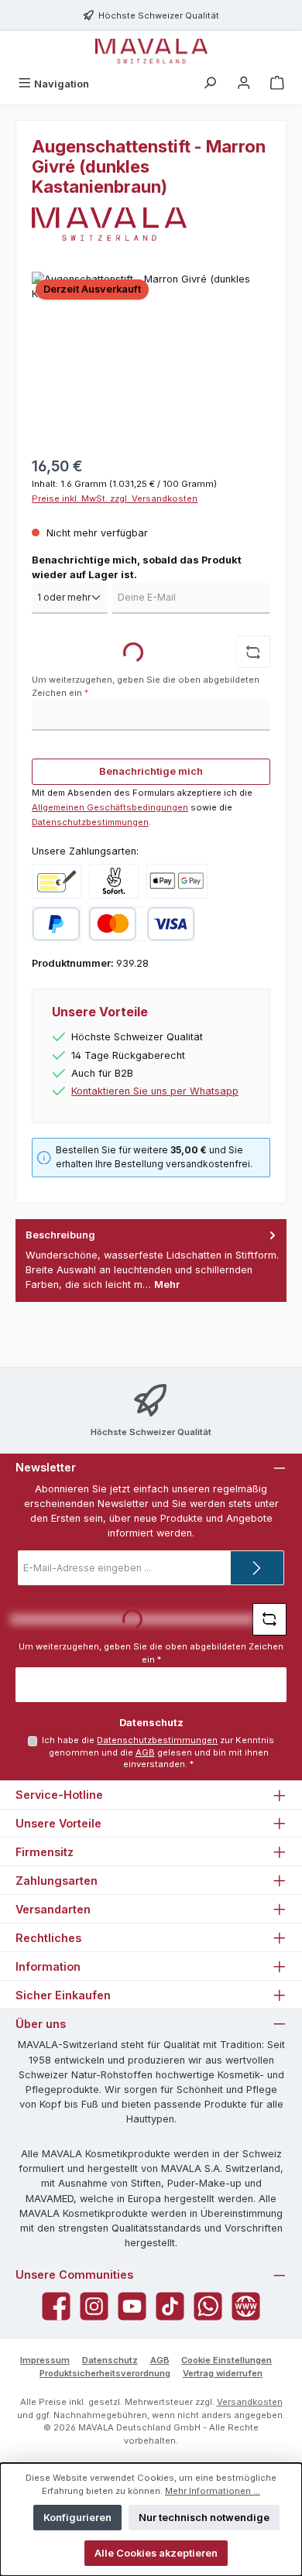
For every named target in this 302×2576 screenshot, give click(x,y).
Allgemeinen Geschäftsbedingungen (110, 807)
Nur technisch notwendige (204, 2518)
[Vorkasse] (57, 881)
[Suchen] (210, 84)
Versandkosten (250, 2402)
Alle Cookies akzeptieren (156, 2553)
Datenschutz (110, 2360)
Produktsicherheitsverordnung (105, 2373)
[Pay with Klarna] (114, 881)
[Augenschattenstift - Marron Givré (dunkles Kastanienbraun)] (151, 359)
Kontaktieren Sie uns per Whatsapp (155, 1091)
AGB (145, 1752)
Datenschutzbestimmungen (90, 822)
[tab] (151, 1261)
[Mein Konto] (244, 84)
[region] (151, 359)
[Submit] (257, 1568)
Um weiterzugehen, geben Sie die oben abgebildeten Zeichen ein (146, 686)
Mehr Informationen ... (213, 2491)
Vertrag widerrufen (223, 2373)
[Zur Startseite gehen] (151, 51)
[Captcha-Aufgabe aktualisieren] (253, 652)
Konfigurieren (77, 2518)
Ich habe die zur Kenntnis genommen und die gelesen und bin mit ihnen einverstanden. (158, 1752)
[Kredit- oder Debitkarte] (142, 924)
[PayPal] (56, 924)
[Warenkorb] (277, 84)
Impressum (45, 2360)
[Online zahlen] (177, 881)
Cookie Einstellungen (226, 2360)
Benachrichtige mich (151, 771)
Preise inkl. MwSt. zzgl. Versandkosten (115, 498)
